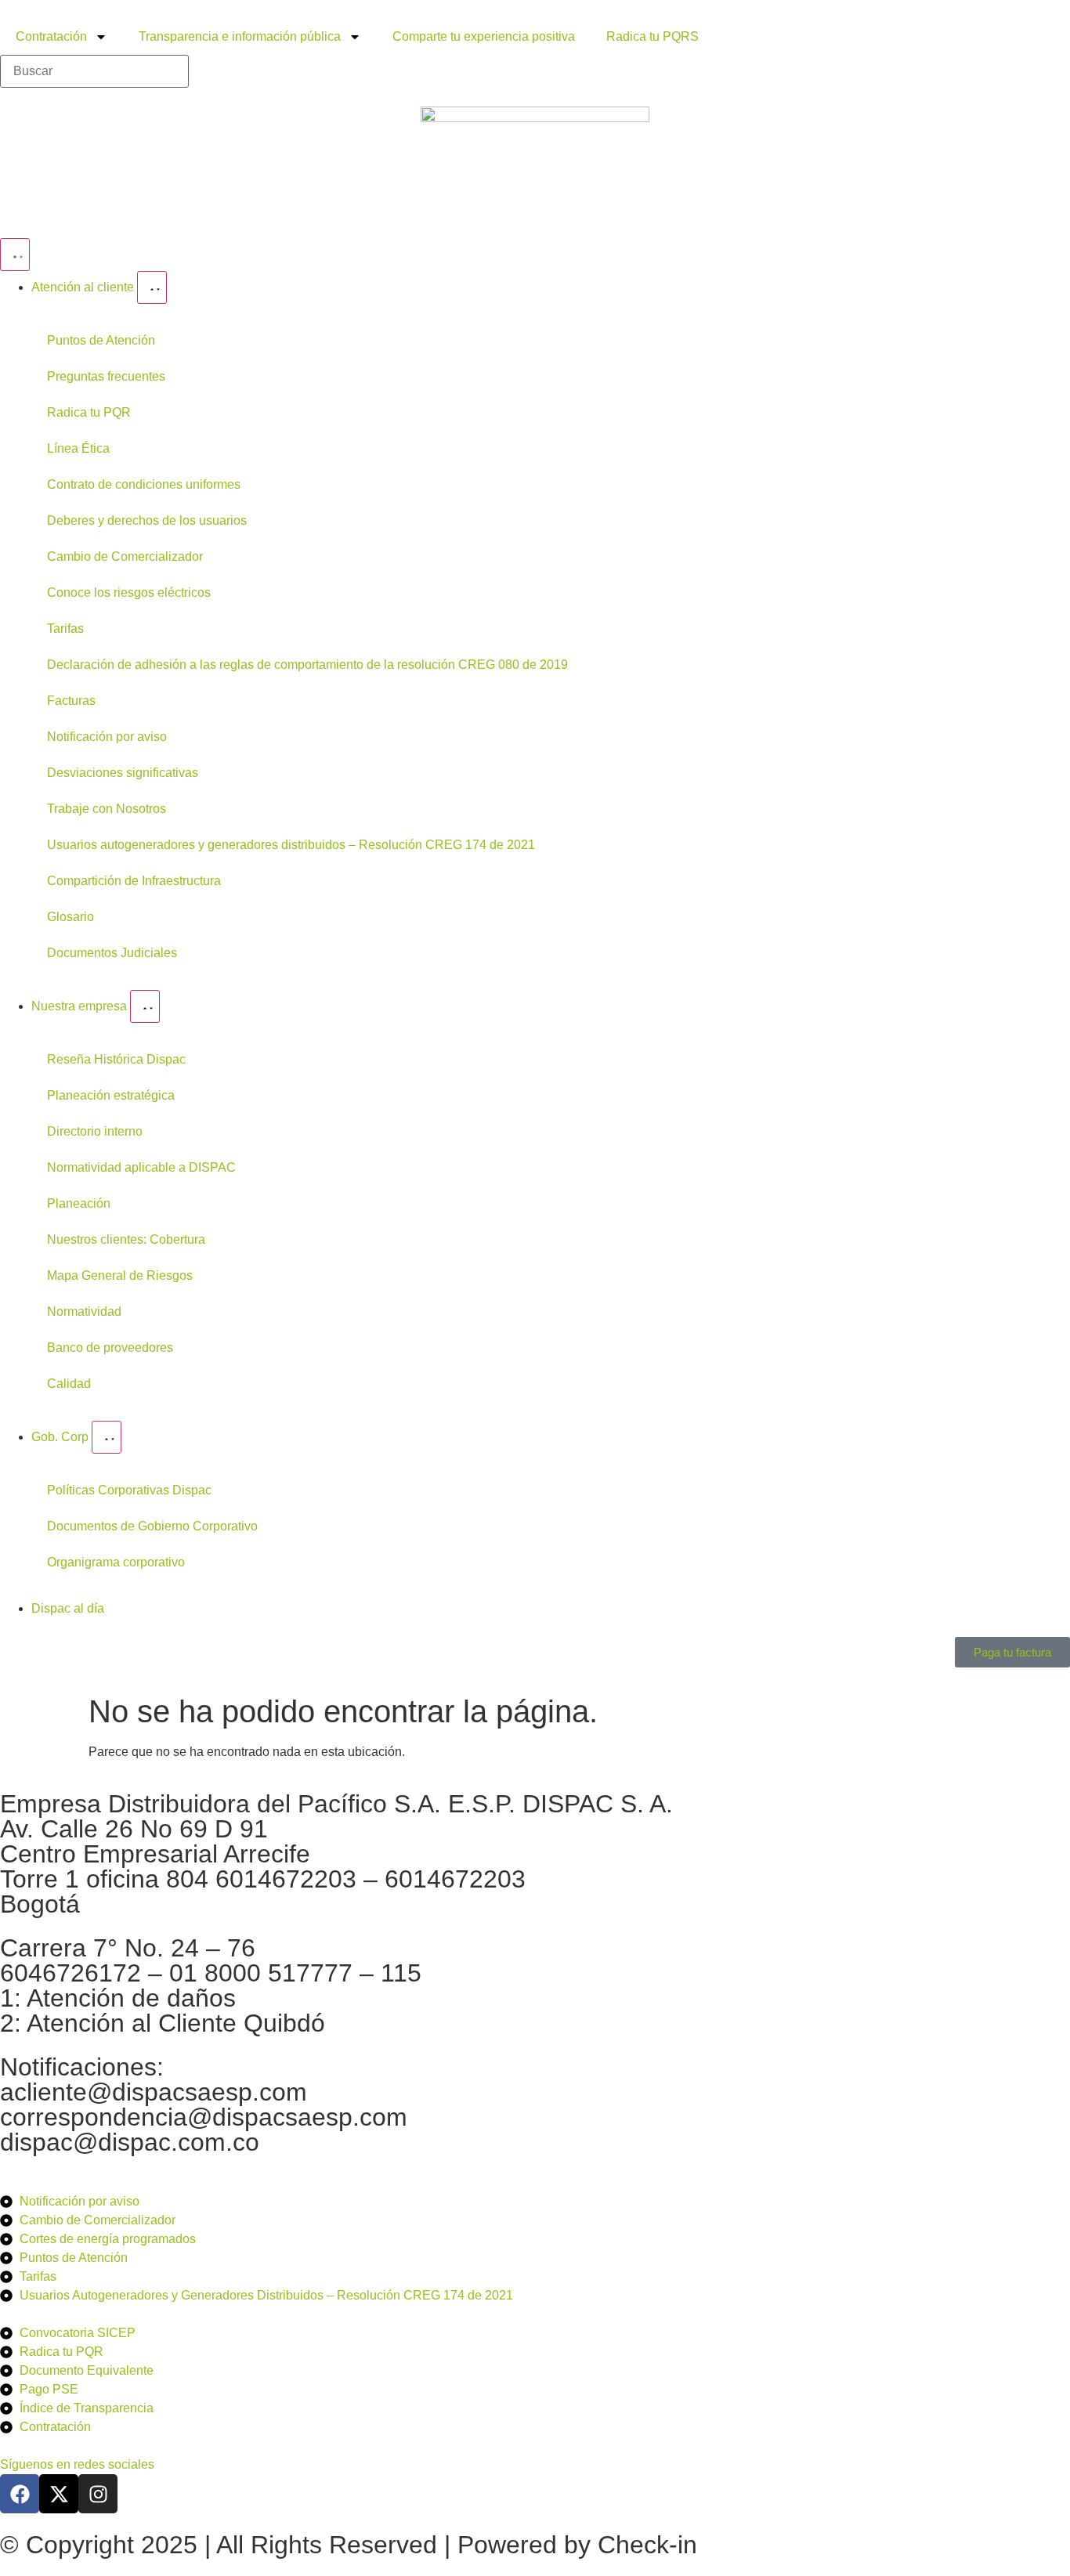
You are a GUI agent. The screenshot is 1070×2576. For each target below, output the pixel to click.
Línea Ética (78, 448)
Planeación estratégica (111, 1095)
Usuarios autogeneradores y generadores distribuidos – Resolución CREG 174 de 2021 (291, 845)
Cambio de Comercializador (125, 556)
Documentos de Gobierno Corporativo (152, 1526)
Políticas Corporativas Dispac (129, 1490)
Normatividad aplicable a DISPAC (141, 1167)
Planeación (79, 1203)
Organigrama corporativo (116, 1562)
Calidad (69, 1384)
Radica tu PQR (89, 412)
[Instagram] (98, 2494)
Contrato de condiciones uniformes (144, 484)
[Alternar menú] (15, 255)
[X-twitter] (59, 2494)
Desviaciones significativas (123, 773)
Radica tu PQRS (652, 36)
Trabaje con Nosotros (107, 809)
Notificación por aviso (107, 737)
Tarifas (65, 629)
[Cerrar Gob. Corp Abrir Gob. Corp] (107, 1437)
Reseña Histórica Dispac (116, 1059)
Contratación (51, 36)
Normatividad (84, 1311)
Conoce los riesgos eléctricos (129, 593)
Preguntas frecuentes (106, 376)
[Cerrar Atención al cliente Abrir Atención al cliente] (152, 287)
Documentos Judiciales (112, 953)
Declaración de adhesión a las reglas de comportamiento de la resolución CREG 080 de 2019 (307, 665)
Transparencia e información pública (240, 36)
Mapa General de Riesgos (120, 1275)
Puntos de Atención (101, 340)
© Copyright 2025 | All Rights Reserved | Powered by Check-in (349, 2545)
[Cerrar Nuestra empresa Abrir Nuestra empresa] (145, 1006)
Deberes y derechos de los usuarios (147, 520)
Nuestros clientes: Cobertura (126, 1239)
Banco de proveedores (110, 1348)
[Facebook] (20, 2494)
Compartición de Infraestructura (134, 881)
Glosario (70, 917)
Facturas (71, 701)
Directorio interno (95, 1131)
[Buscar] (94, 71)
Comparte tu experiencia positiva (484, 36)
